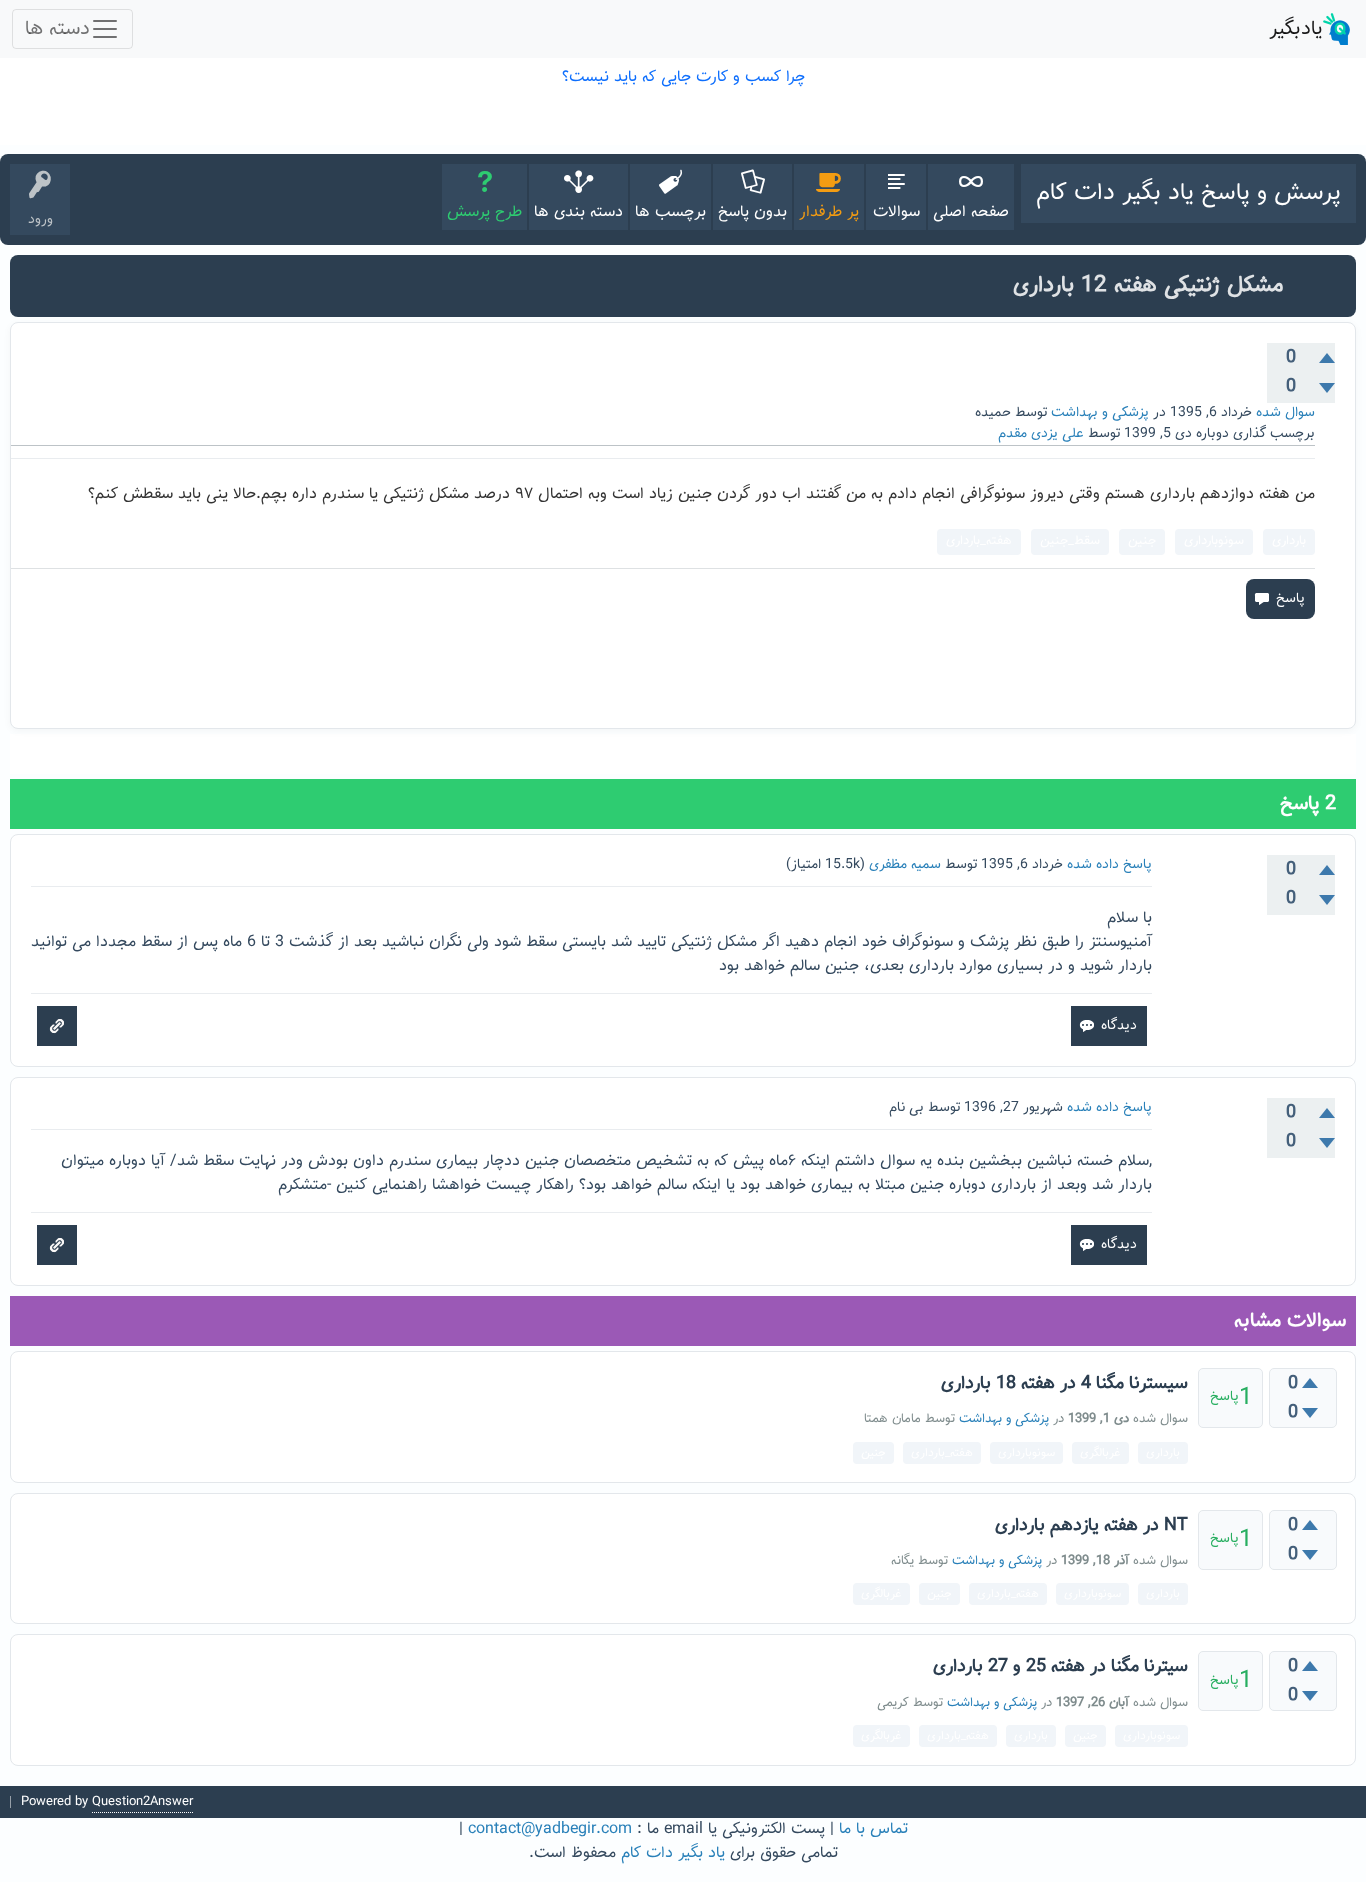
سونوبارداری (1214, 541)
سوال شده (1285, 413)
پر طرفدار (829, 212)
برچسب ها (670, 212)
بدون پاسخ (752, 212)
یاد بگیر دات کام (673, 1853)
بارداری (1289, 541)
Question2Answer (142, 1802)
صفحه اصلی (971, 212)
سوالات (896, 212)
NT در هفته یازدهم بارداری (1091, 1526)
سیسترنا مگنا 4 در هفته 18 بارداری (1064, 1384)
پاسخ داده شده (1109, 865)
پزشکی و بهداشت (1100, 413)
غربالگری (1100, 1453)
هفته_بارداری (979, 541)
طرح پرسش (484, 212)
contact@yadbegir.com (550, 1829)
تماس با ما (873, 1829)
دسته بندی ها (578, 212)
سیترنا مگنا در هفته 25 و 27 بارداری (1060, 1667)
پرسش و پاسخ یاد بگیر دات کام (1188, 193)
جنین (1142, 541)
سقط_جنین (1070, 541)
